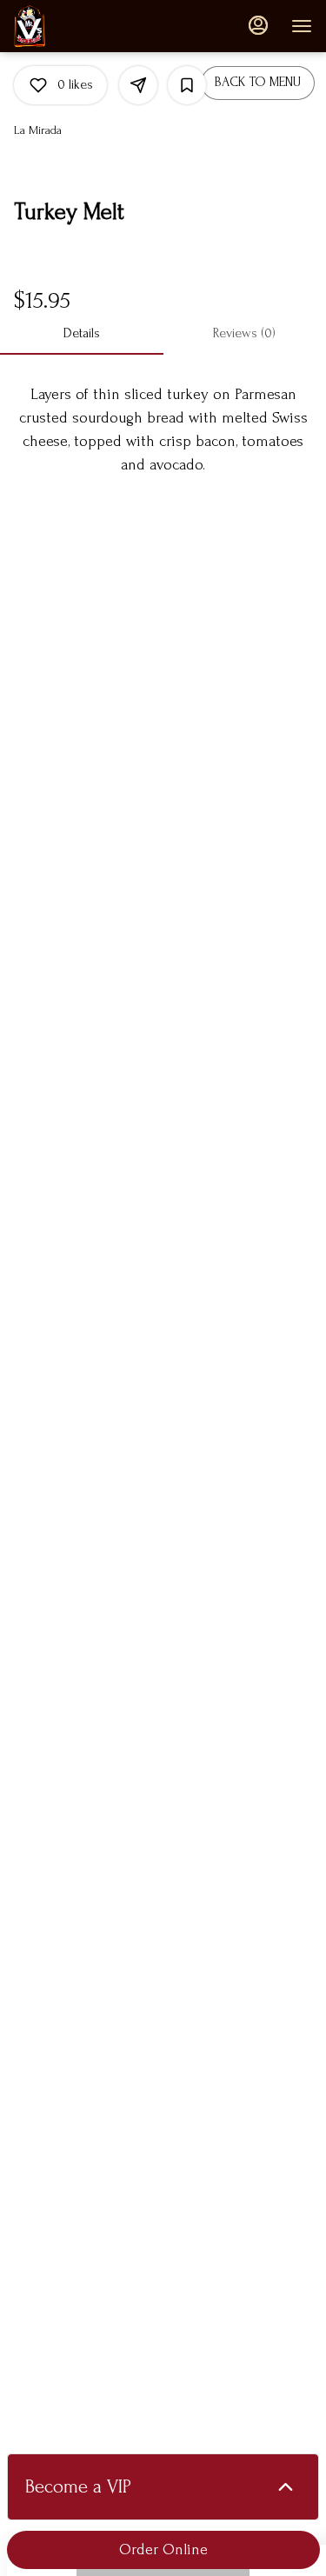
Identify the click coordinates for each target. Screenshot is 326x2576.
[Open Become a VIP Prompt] (286, 2487)
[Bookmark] (187, 85)
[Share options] (138, 85)
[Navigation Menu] (302, 26)
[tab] (82, 334)
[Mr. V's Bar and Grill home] (92, 26)
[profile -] (258, 25)
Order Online (163, 2549)
